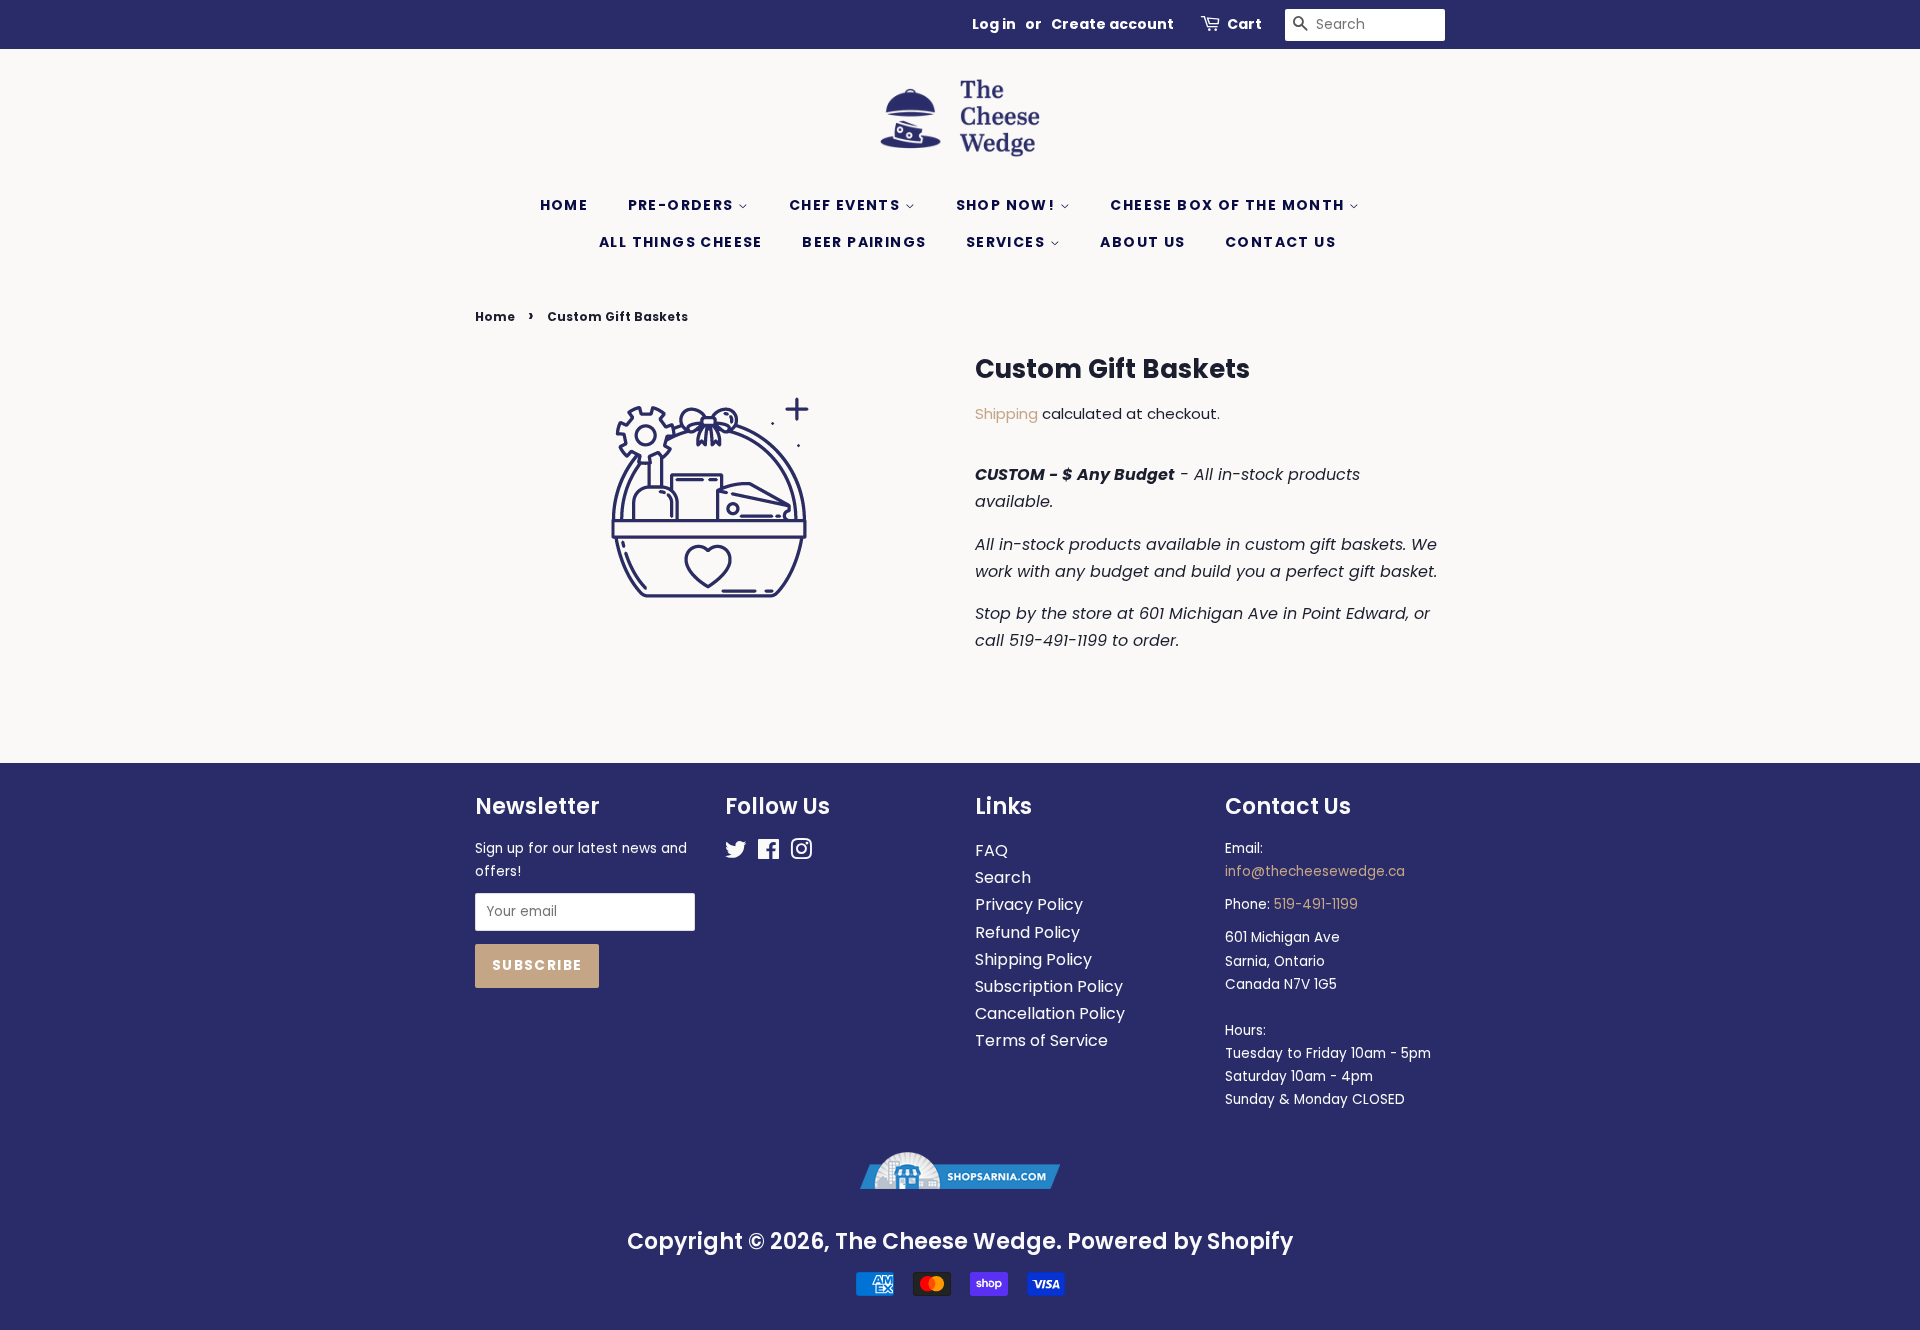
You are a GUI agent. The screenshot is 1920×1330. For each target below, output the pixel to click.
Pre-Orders (683, 205)
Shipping (1006, 413)
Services (1008, 242)
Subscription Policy (1049, 986)
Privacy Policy (1029, 904)
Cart (1244, 24)
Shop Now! (1008, 205)
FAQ (991, 850)
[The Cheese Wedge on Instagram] (801, 853)
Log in (994, 24)
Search (1003, 877)
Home (564, 205)
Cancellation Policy (1050, 1013)
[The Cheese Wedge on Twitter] (736, 853)
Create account (1112, 24)
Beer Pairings (864, 242)
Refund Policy (1027, 932)
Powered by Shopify (1180, 1241)
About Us (1142, 242)
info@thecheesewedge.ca (1315, 871)
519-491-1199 (1316, 904)
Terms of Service (1041, 1040)
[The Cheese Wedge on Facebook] (768, 853)
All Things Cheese (681, 242)
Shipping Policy (1033, 959)
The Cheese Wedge (945, 1241)
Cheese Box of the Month (1229, 205)
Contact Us (1280, 242)
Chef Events (847, 205)
